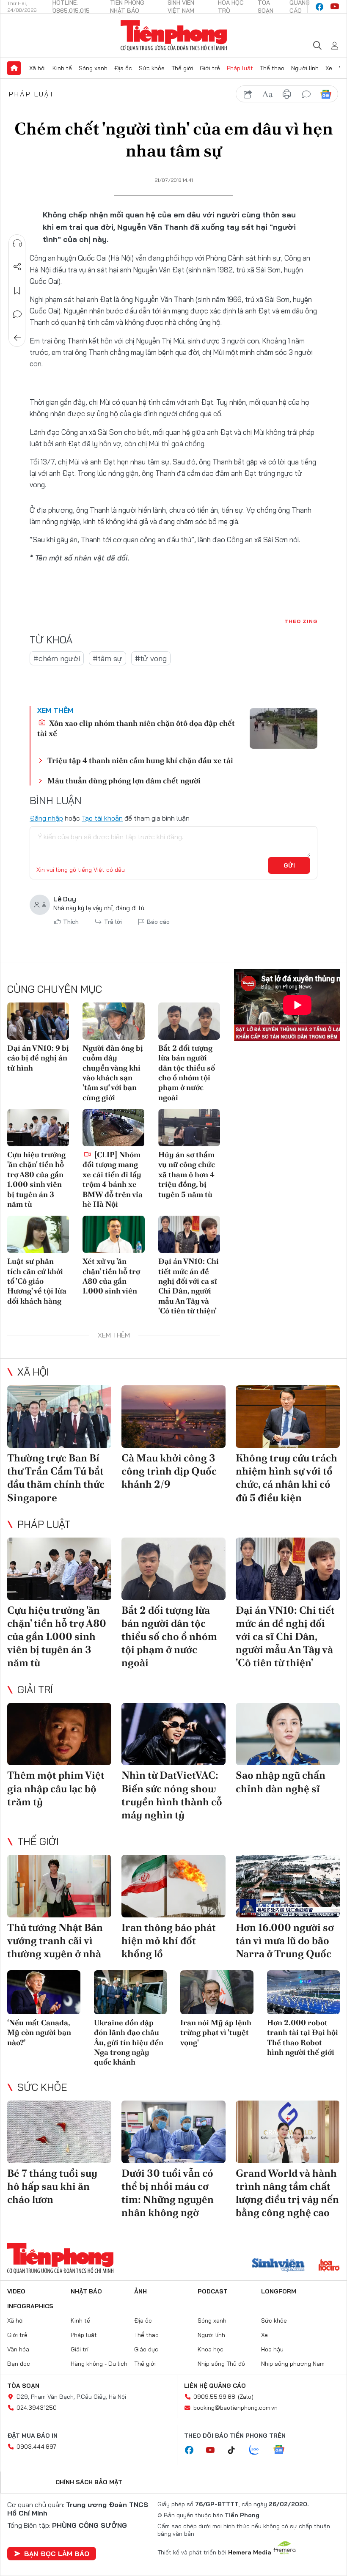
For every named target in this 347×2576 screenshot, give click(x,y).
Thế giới (182, 68)
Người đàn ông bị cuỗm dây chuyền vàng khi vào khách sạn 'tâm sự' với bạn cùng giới (113, 1073)
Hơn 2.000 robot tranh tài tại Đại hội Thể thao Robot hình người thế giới (303, 2037)
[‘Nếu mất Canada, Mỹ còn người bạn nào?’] (44, 1992)
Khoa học (211, 2349)
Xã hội (37, 68)
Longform (279, 2291)
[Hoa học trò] (329, 2266)
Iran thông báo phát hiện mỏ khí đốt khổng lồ (169, 1940)
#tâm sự (107, 658)
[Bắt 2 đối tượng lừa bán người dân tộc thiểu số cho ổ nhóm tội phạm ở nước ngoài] (189, 1021)
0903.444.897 (36, 2447)
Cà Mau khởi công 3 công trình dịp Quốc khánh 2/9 (169, 1471)
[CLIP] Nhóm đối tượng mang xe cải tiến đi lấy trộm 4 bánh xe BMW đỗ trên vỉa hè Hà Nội (113, 1179)
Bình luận (17, 314)
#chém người (57, 658)
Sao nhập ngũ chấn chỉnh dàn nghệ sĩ (281, 1782)
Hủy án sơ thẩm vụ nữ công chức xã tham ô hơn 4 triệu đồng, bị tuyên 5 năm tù (187, 1174)
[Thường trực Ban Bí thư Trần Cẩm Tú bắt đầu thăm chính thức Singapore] (59, 1417)
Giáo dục (146, 2349)
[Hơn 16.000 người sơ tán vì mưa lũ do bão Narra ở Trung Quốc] (288, 1886)
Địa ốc (123, 68)
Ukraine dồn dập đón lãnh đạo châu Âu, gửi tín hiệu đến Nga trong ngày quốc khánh (129, 2042)
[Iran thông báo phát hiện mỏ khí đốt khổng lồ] (173, 1886)
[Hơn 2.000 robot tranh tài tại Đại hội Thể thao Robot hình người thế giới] (304, 1992)
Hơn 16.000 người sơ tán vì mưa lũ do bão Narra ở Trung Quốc (285, 1940)
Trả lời (113, 922)
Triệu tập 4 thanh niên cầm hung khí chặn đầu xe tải (140, 760)
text (267, 94)
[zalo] (259, 2450)
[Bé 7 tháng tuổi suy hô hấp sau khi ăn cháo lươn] (59, 2132)
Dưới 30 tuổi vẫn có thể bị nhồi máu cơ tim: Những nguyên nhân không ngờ (168, 2193)
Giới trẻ (210, 68)
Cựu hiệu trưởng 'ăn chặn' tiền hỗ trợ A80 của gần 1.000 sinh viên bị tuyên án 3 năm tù (36, 1179)
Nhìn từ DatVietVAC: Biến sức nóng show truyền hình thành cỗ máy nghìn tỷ (172, 1795)
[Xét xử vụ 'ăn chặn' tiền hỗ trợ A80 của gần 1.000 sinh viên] (113, 1234)
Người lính (305, 68)
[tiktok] (236, 2450)
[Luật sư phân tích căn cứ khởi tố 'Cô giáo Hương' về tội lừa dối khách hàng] (38, 1234)
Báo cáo (158, 922)
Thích (71, 922)
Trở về (17, 338)
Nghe (17, 243)
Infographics (30, 2306)
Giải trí (35, 1689)
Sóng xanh (93, 68)
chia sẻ (248, 94)
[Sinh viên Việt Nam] (278, 2266)
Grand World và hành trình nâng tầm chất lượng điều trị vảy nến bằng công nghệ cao (287, 2193)
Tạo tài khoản (102, 818)
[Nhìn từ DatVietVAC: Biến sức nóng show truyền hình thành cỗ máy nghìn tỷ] (173, 1734)
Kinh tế (62, 68)
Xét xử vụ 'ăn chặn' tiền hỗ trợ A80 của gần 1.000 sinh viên (111, 1276)
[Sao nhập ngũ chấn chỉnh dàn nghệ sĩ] (288, 1734)
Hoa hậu (272, 2349)
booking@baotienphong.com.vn (235, 2408)
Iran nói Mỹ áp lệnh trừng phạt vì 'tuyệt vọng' (216, 2032)
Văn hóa (18, 2349)
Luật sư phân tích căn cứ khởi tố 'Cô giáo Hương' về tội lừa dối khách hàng (37, 1281)
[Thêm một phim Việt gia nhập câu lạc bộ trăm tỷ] (59, 1734)
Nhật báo (86, 2291)
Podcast (213, 2291)
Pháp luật (240, 68)
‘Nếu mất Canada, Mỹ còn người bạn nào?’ (39, 2032)
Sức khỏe (152, 68)
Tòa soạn (23, 2386)
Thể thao (272, 68)
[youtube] (335, 7)
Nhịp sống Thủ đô (221, 2364)
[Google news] (283, 2450)
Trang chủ (14, 68)
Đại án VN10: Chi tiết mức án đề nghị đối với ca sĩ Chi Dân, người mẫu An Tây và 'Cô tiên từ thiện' (189, 1286)
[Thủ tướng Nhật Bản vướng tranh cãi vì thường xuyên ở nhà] (59, 1886)
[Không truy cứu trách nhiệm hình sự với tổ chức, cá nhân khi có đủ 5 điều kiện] (288, 1417)
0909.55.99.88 (214, 2397)
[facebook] (319, 7)
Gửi (289, 865)
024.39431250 (37, 2408)
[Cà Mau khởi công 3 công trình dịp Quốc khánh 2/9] (173, 1417)
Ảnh (140, 2291)
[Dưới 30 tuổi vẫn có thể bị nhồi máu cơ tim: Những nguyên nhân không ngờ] (173, 2132)
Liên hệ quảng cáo (215, 2386)
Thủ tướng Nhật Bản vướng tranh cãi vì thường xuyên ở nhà (55, 1940)
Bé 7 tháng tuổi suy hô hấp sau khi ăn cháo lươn (52, 2186)
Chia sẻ (17, 267)
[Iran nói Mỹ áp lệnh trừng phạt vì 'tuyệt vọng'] (217, 1992)
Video (16, 2291)
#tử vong (151, 658)
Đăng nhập (46, 818)
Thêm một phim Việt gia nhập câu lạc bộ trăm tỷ (56, 1788)
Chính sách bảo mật (89, 2482)
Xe (329, 68)
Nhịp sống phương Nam (293, 2364)
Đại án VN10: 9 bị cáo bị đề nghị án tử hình (38, 1058)
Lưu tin (17, 291)
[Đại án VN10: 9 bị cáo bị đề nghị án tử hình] (38, 1021)
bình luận (306, 94)
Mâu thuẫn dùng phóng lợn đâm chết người (124, 781)
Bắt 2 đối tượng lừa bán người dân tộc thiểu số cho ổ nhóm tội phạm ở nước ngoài (187, 1073)
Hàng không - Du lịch (99, 2364)
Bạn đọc (19, 2364)
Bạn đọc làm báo (57, 2554)
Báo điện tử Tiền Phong (174, 36)
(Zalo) (246, 2397)
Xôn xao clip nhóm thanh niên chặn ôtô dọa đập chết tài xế (136, 728)
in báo (287, 94)
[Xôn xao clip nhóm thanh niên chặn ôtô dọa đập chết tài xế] (284, 728)
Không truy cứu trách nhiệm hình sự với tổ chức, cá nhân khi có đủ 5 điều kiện (286, 1478)
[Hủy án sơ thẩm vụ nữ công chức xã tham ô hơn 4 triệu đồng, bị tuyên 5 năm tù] (189, 1128)
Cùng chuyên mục (55, 989)
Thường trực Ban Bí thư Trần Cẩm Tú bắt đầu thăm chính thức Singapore (56, 1478)
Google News (326, 94)
